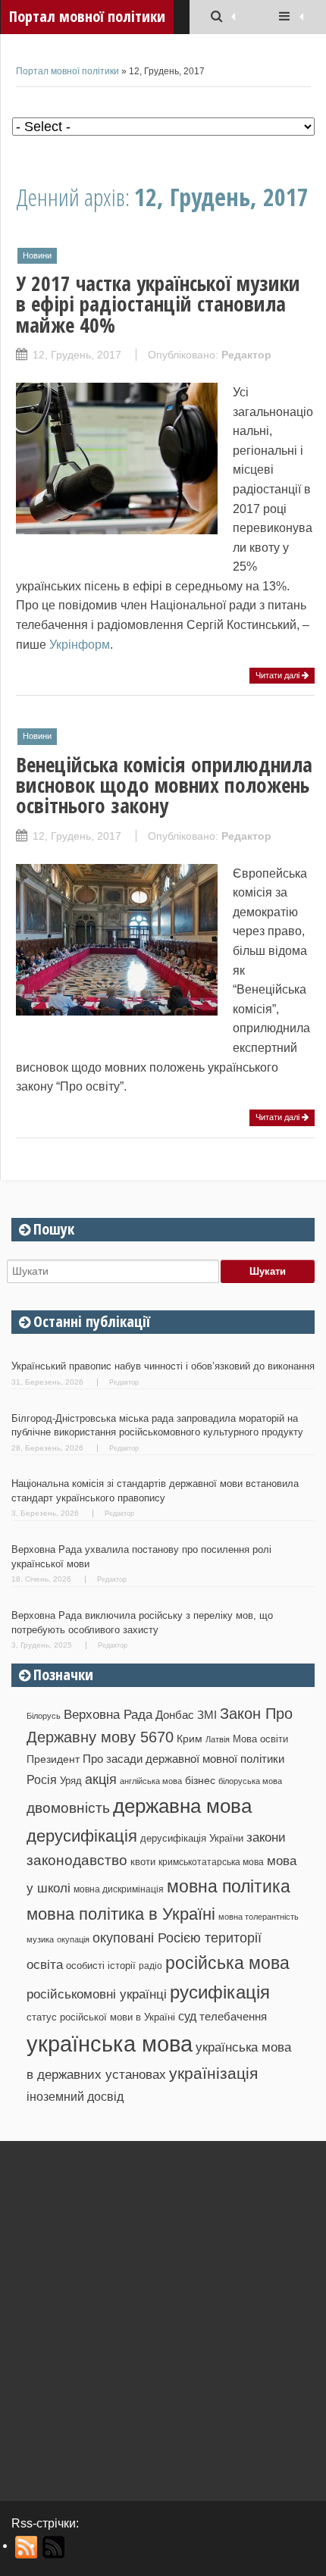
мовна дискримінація (119, 1889)
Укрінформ (80, 645)
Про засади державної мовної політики (183, 1759)
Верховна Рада (108, 1714)
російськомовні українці (97, 1994)
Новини (37, 255)
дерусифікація (82, 1836)
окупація (73, 1939)
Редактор (246, 355)
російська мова (227, 1963)
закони (266, 1837)
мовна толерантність (259, 1917)
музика (40, 1939)
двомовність (68, 1808)
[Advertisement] (163, 2315)
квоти (143, 1862)
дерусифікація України (192, 1838)
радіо (150, 1966)
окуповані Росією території (177, 1938)
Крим (190, 1739)
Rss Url (27, 2547)
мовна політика (229, 1886)
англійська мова (151, 1781)
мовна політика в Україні (121, 1914)
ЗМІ (207, 1715)
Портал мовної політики (67, 71)
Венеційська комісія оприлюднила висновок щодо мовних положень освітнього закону (164, 785)
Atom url (54, 2547)
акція (101, 1779)
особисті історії (101, 1966)
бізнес (200, 1780)
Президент (53, 1759)
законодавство (77, 1860)
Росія (42, 1779)
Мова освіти (260, 1739)
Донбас (175, 1715)
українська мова (110, 2044)
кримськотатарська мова (211, 1862)
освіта (45, 1964)
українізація (213, 2073)
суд (187, 2016)
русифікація (220, 1992)
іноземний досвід (75, 2096)
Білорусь (44, 1716)
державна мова (182, 1806)
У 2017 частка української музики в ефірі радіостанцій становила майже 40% (158, 304)
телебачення (233, 2017)
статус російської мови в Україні (101, 2017)
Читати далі (279, 675)
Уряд (71, 1781)
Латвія (218, 1739)
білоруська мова (250, 1781)
